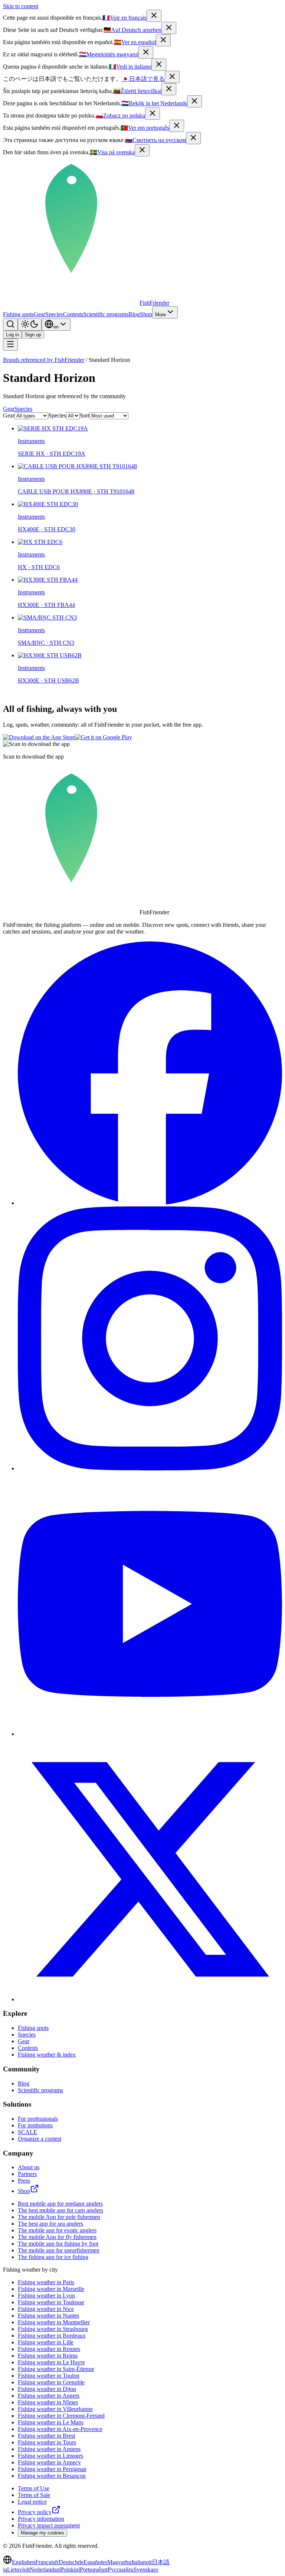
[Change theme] (30, 325)
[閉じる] (172, 77)
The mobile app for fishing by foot (58, 2244)
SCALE (27, 2132)
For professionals (38, 2119)
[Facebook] (150, 1203)
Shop (146, 314)
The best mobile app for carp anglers (60, 2210)
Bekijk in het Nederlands (154, 103)
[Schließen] (169, 28)
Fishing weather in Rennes (49, 2349)
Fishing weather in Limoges (50, 2456)
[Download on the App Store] (39, 737)
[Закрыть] (193, 138)
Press (24, 2181)
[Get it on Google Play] (104, 737)
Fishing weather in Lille (46, 2342)
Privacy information (41, 2519)
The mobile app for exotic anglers (57, 2230)
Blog (134, 314)
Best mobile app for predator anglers (60, 2204)
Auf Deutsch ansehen (132, 30)
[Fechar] (177, 126)
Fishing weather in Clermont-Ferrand (61, 2416)
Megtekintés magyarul (109, 54)
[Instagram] (150, 1468)
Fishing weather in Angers (49, 2396)
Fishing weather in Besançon (52, 2476)
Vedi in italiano (130, 67)
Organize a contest (40, 2139)
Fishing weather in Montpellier (54, 2322)
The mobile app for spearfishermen (59, 2250)
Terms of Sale (34, 2495)
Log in (12, 335)
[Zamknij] (153, 114)
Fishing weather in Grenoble (51, 2382)
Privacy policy (35, 2512)
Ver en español (135, 42)
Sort (85, 415)
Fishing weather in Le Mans (51, 2422)
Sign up (33, 335)
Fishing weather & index (47, 2055)
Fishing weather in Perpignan (52, 2469)
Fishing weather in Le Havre (51, 2362)
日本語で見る (143, 79)
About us (29, 2167)
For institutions (35, 2125)
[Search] (10, 325)
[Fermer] (154, 16)
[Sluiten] (194, 101)
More (160, 315)
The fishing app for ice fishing (53, 2257)
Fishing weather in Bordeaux (52, 2336)
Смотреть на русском (155, 140)
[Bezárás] (146, 52)
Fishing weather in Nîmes (48, 2402)
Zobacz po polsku (120, 115)
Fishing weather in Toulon (49, 2376)
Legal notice (32, 2502)
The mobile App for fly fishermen (57, 2237)
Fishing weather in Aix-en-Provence (60, 2429)
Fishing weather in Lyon (46, 2296)
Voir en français (125, 18)
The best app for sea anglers (50, 2224)
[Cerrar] (163, 40)
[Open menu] (10, 345)
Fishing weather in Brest (46, 2436)
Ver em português (145, 128)
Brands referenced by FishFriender (44, 360)
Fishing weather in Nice (46, 2309)
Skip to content (21, 6)
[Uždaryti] (169, 89)
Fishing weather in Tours (47, 2442)
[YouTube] (150, 1734)
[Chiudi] (159, 65)
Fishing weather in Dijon (47, 2389)
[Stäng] (142, 150)
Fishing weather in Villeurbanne (55, 2409)
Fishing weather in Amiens (49, 2449)
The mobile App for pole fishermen (59, 2217)
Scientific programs (106, 314)
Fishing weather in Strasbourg (53, 2329)
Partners (27, 2174)
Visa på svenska (112, 152)
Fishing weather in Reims (48, 2356)
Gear (40, 314)
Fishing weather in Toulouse (51, 2302)
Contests (73, 314)
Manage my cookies (42, 2533)
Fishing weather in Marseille (51, 2289)
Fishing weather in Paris (46, 2282)
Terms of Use (34, 2488)
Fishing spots (18, 314)
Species (54, 314)
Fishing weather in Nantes (48, 2316)
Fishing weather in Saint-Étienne (56, 2369)
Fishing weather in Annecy (49, 2462)
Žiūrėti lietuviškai (137, 91)
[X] (150, 1999)
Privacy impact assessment (49, 2525)
